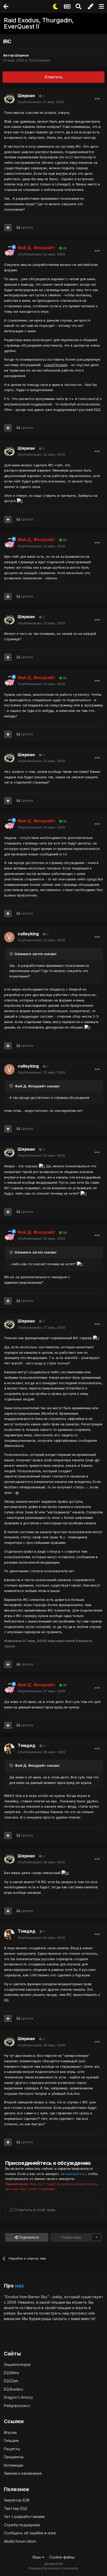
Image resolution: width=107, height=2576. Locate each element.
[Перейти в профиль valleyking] (9, 937)
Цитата (27, 227)
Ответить (54, 77)
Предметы (14, 2457)
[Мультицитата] (8, 228)
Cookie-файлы (62, 2557)
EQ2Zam (11, 2381)
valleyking (28, 934)
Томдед (26, 1745)
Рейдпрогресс (17, 2406)
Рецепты (12, 2449)
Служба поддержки (22, 2525)
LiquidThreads (56, 365)
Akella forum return (20, 2541)
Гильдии (11, 2440)
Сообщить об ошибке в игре (30, 2533)
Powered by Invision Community (53, 2568)
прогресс (79, 2313)
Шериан (22, 55)
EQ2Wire (11, 2373)
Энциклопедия (17, 2364)
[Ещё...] (97, 99)
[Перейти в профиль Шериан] (9, 99)
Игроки (10, 2432)
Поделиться (28, 2237)
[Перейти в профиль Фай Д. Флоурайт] (9, 251)
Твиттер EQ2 (16, 2508)
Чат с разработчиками (24, 2517)
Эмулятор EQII (17, 2500)
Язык (37, 2557)
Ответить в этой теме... (36, 2210)
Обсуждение (39, 60)
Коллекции (14, 2465)
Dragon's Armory (18, 2397)
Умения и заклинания (23, 2473)
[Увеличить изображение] (20, 501)
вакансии (12, 2319)
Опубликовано (41, 102)
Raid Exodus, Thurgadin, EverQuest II (39, 23)
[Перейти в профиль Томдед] (9, 1749)
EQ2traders (14, 2389)
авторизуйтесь (73, 2174)
